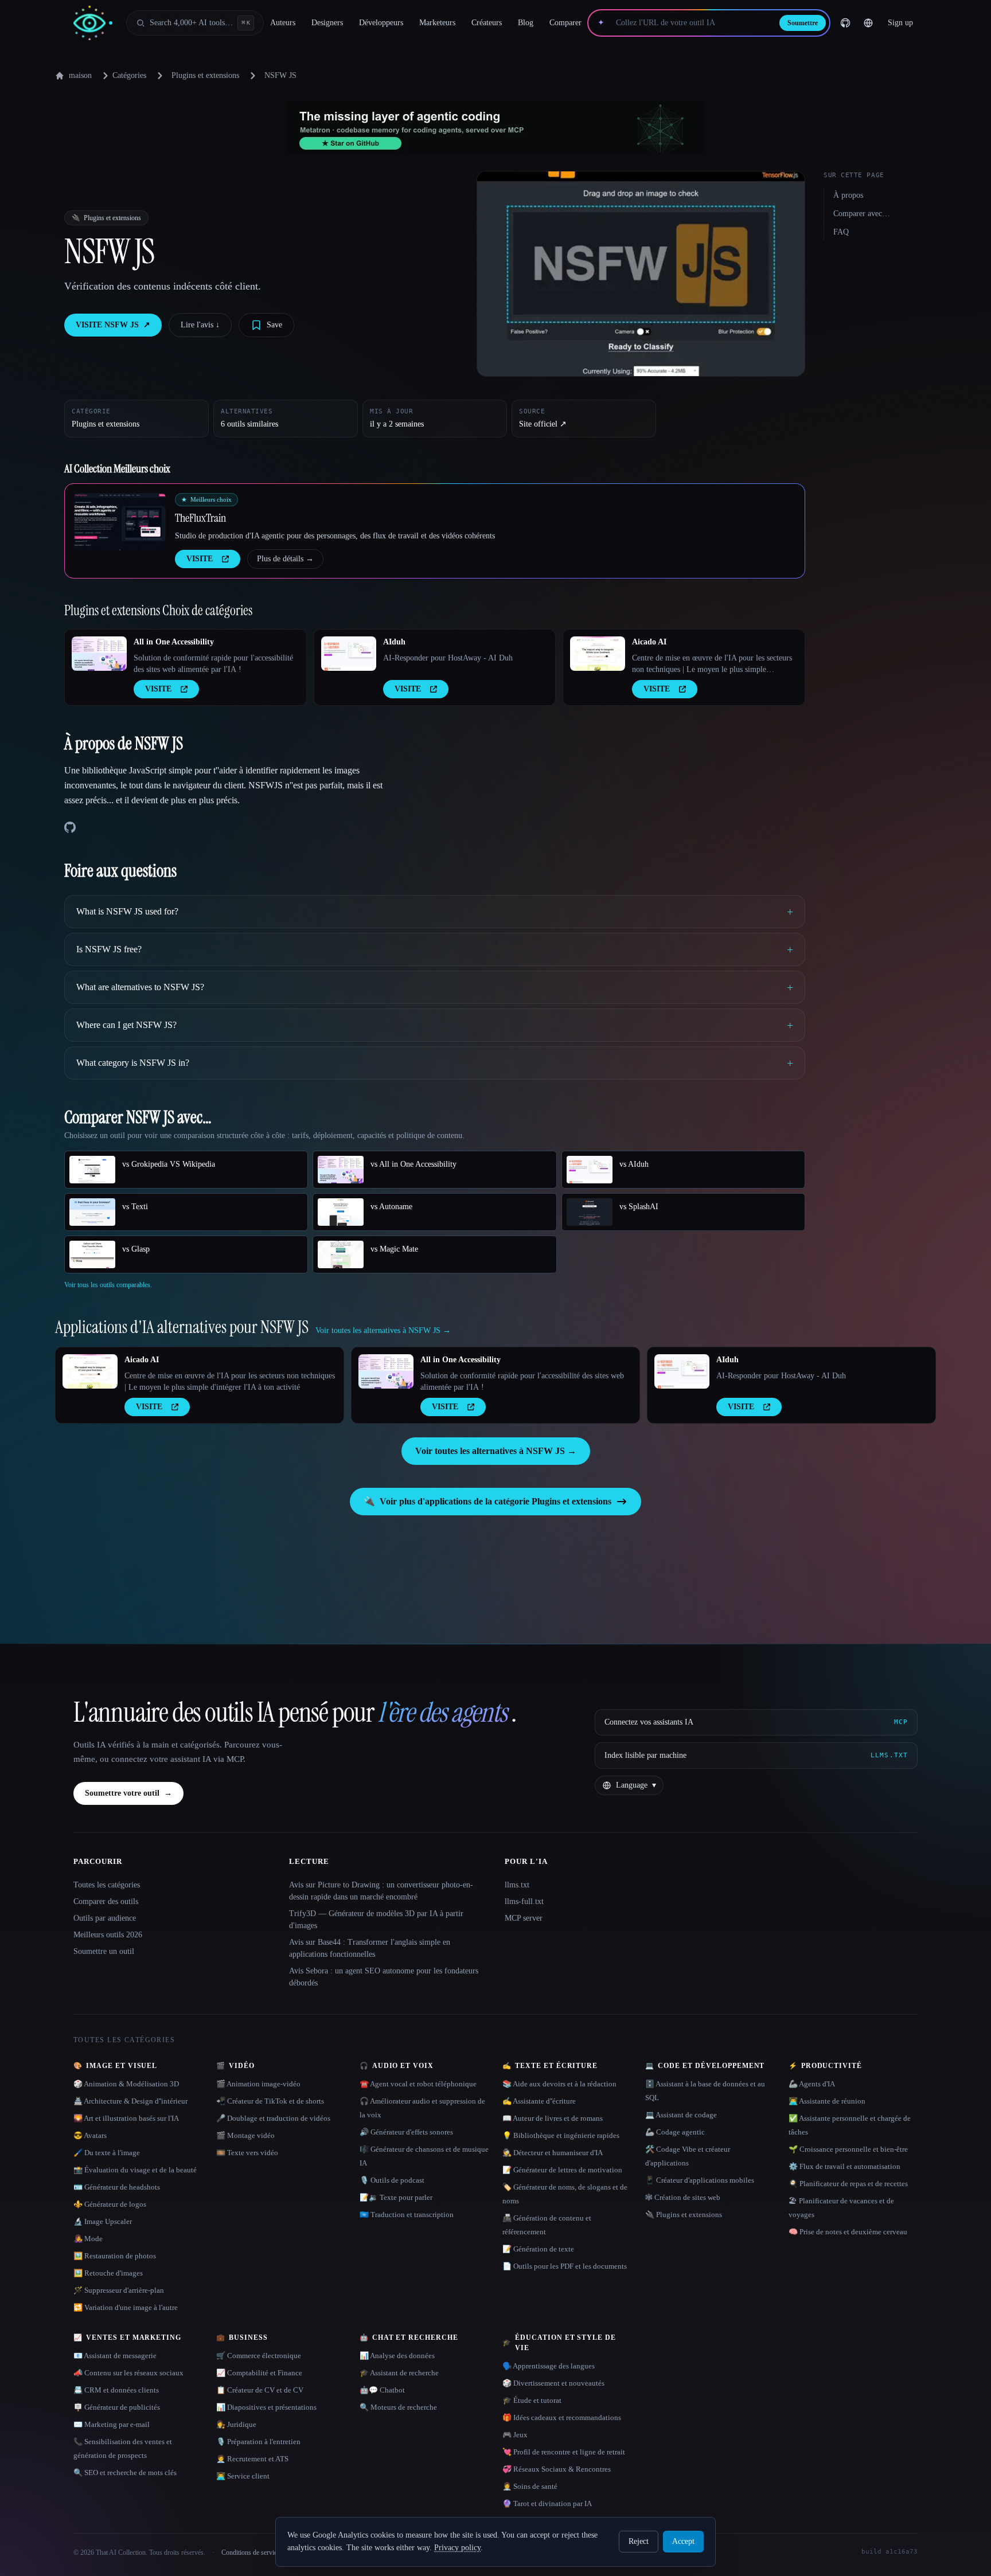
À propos (848, 195)
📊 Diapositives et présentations (266, 2407)
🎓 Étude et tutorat (532, 2400)
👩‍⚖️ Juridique (236, 2424)
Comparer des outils (106, 1901)
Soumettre (803, 23)
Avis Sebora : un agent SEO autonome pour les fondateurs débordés (384, 1977)
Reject (639, 2541)
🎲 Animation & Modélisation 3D (126, 2084)
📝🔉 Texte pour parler (396, 2197)
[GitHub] (845, 23)
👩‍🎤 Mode (88, 2239)
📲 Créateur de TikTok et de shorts (270, 2101)
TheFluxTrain (200, 518)
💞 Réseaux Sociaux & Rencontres (557, 2469)
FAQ (841, 232)
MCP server (524, 1918)
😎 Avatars (90, 2135)
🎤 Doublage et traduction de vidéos (273, 2118)
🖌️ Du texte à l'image (107, 2153)
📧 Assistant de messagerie (115, 2356)
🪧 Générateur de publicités (117, 2407)
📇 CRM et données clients (116, 2390)
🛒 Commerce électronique (259, 2356)
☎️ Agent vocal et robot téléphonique (418, 2084)
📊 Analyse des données (397, 2356)
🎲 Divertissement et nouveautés (553, 2383)
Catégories (129, 75)
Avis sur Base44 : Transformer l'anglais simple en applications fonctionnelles (370, 1948)
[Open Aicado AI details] (598, 654)
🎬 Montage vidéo (245, 2135)
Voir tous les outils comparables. (108, 1285)
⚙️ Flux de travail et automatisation (844, 2166)
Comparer (565, 23)
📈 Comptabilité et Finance (259, 2373)
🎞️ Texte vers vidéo (247, 2153)
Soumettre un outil (104, 1951)
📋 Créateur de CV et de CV (260, 2390)
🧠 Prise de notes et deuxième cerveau (848, 2232)
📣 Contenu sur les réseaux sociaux (128, 2373)
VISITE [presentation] (200, 559)
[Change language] (868, 23)
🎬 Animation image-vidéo (258, 2084)
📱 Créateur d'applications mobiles (700, 2180)
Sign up (900, 23)
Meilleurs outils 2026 (108, 1935)
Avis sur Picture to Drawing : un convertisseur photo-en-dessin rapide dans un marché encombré (381, 1891)
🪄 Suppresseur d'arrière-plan (119, 2290)
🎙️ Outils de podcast (392, 2180)
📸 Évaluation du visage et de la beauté (135, 2170)
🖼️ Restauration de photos (115, 2256)
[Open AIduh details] (349, 654)
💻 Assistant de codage (681, 2115)
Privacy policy (457, 2548)
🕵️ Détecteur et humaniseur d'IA (553, 2153)
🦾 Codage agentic (675, 2132)
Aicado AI (649, 642)
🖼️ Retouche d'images (108, 2273)
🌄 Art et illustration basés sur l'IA (126, 2118)
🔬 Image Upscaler (103, 2221)
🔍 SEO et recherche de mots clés (125, 2473)
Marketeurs (437, 23)
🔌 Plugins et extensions (684, 2215)
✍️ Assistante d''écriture (539, 2101)
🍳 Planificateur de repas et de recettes (848, 2184)
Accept (683, 2541)
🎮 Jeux (515, 2435)
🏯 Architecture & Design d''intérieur (130, 2101)
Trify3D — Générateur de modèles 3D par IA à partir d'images (376, 1920)
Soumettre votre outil (128, 1793)
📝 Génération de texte (538, 2249)
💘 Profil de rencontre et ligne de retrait (564, 2452)
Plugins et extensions (205, 75)
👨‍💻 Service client (243, 2476)
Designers (327, 23)
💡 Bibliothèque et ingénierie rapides (561, 2135)
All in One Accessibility (174, 642)
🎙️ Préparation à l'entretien (258, 2442)
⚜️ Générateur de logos (110, 2204)
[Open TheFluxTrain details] (120, 522)
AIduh (394, 642)
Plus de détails (285, 559)
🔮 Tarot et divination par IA (547, 2503)
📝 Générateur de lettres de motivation (562, 2170)
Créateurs (487, 23)
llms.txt (517, 1885)
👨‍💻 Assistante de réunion (827, 2101)
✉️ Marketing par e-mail (112, 2424)
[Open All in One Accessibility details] (99, 654)
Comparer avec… (862, 214)
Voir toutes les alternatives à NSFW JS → (496, 1451)
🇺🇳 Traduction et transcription (407, 2215)
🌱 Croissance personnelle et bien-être (848, 2149)
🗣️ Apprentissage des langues (549, 2366)
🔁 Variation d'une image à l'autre (126, 2307)
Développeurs (381, 23)
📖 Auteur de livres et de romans (553, 2118)
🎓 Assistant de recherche (399, 2373)
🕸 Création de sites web (683, 2197)
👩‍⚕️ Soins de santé (530, 2486)
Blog (526, 23)
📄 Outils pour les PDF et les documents (565, 2266)
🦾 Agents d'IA (812, 2084)
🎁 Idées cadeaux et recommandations (562, 2417)
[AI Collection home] (93, 23)
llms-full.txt (524, 1901)
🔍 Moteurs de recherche (398, 2407)
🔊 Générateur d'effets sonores (406, 2132)
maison (80, 75)
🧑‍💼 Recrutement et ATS (252, 2459)
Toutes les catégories (107, 1885)
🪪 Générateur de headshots (117, 2187)
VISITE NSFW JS (113, 325)
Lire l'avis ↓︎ (200, 325)
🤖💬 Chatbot (382, 2390)
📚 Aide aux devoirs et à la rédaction (559, 2084)
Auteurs (283, 23)
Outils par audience (105, 1918)
